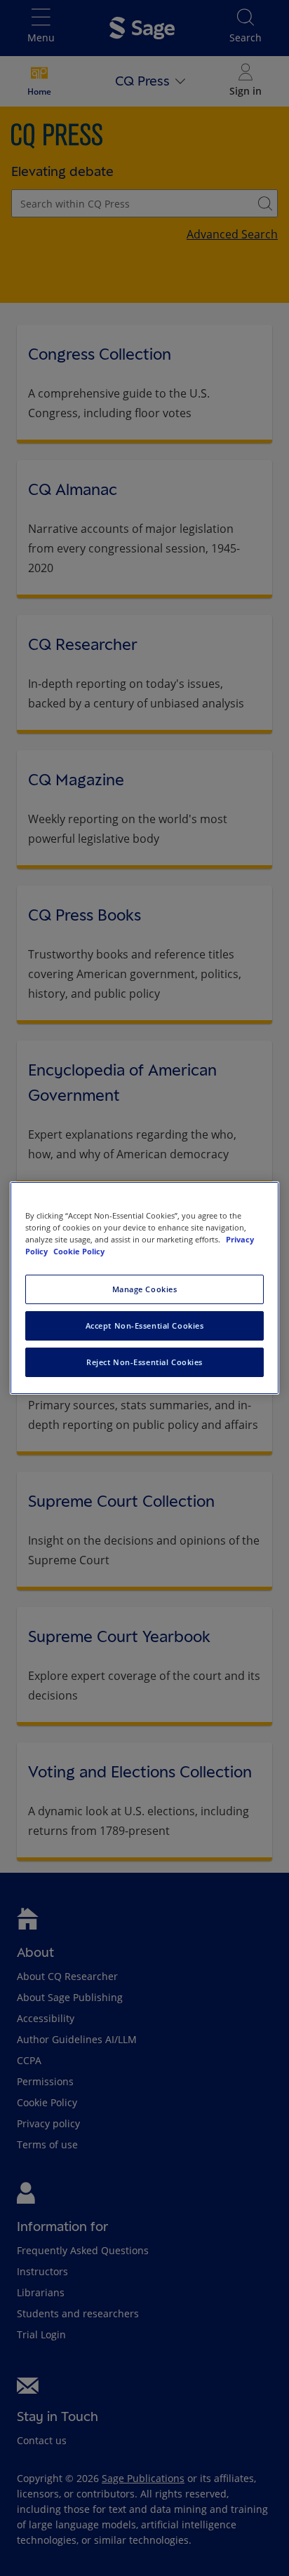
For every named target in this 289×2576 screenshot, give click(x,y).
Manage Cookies (145, 1289)
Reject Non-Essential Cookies (144, 1362)
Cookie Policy (79, 1251)
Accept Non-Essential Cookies (145, 1326)
